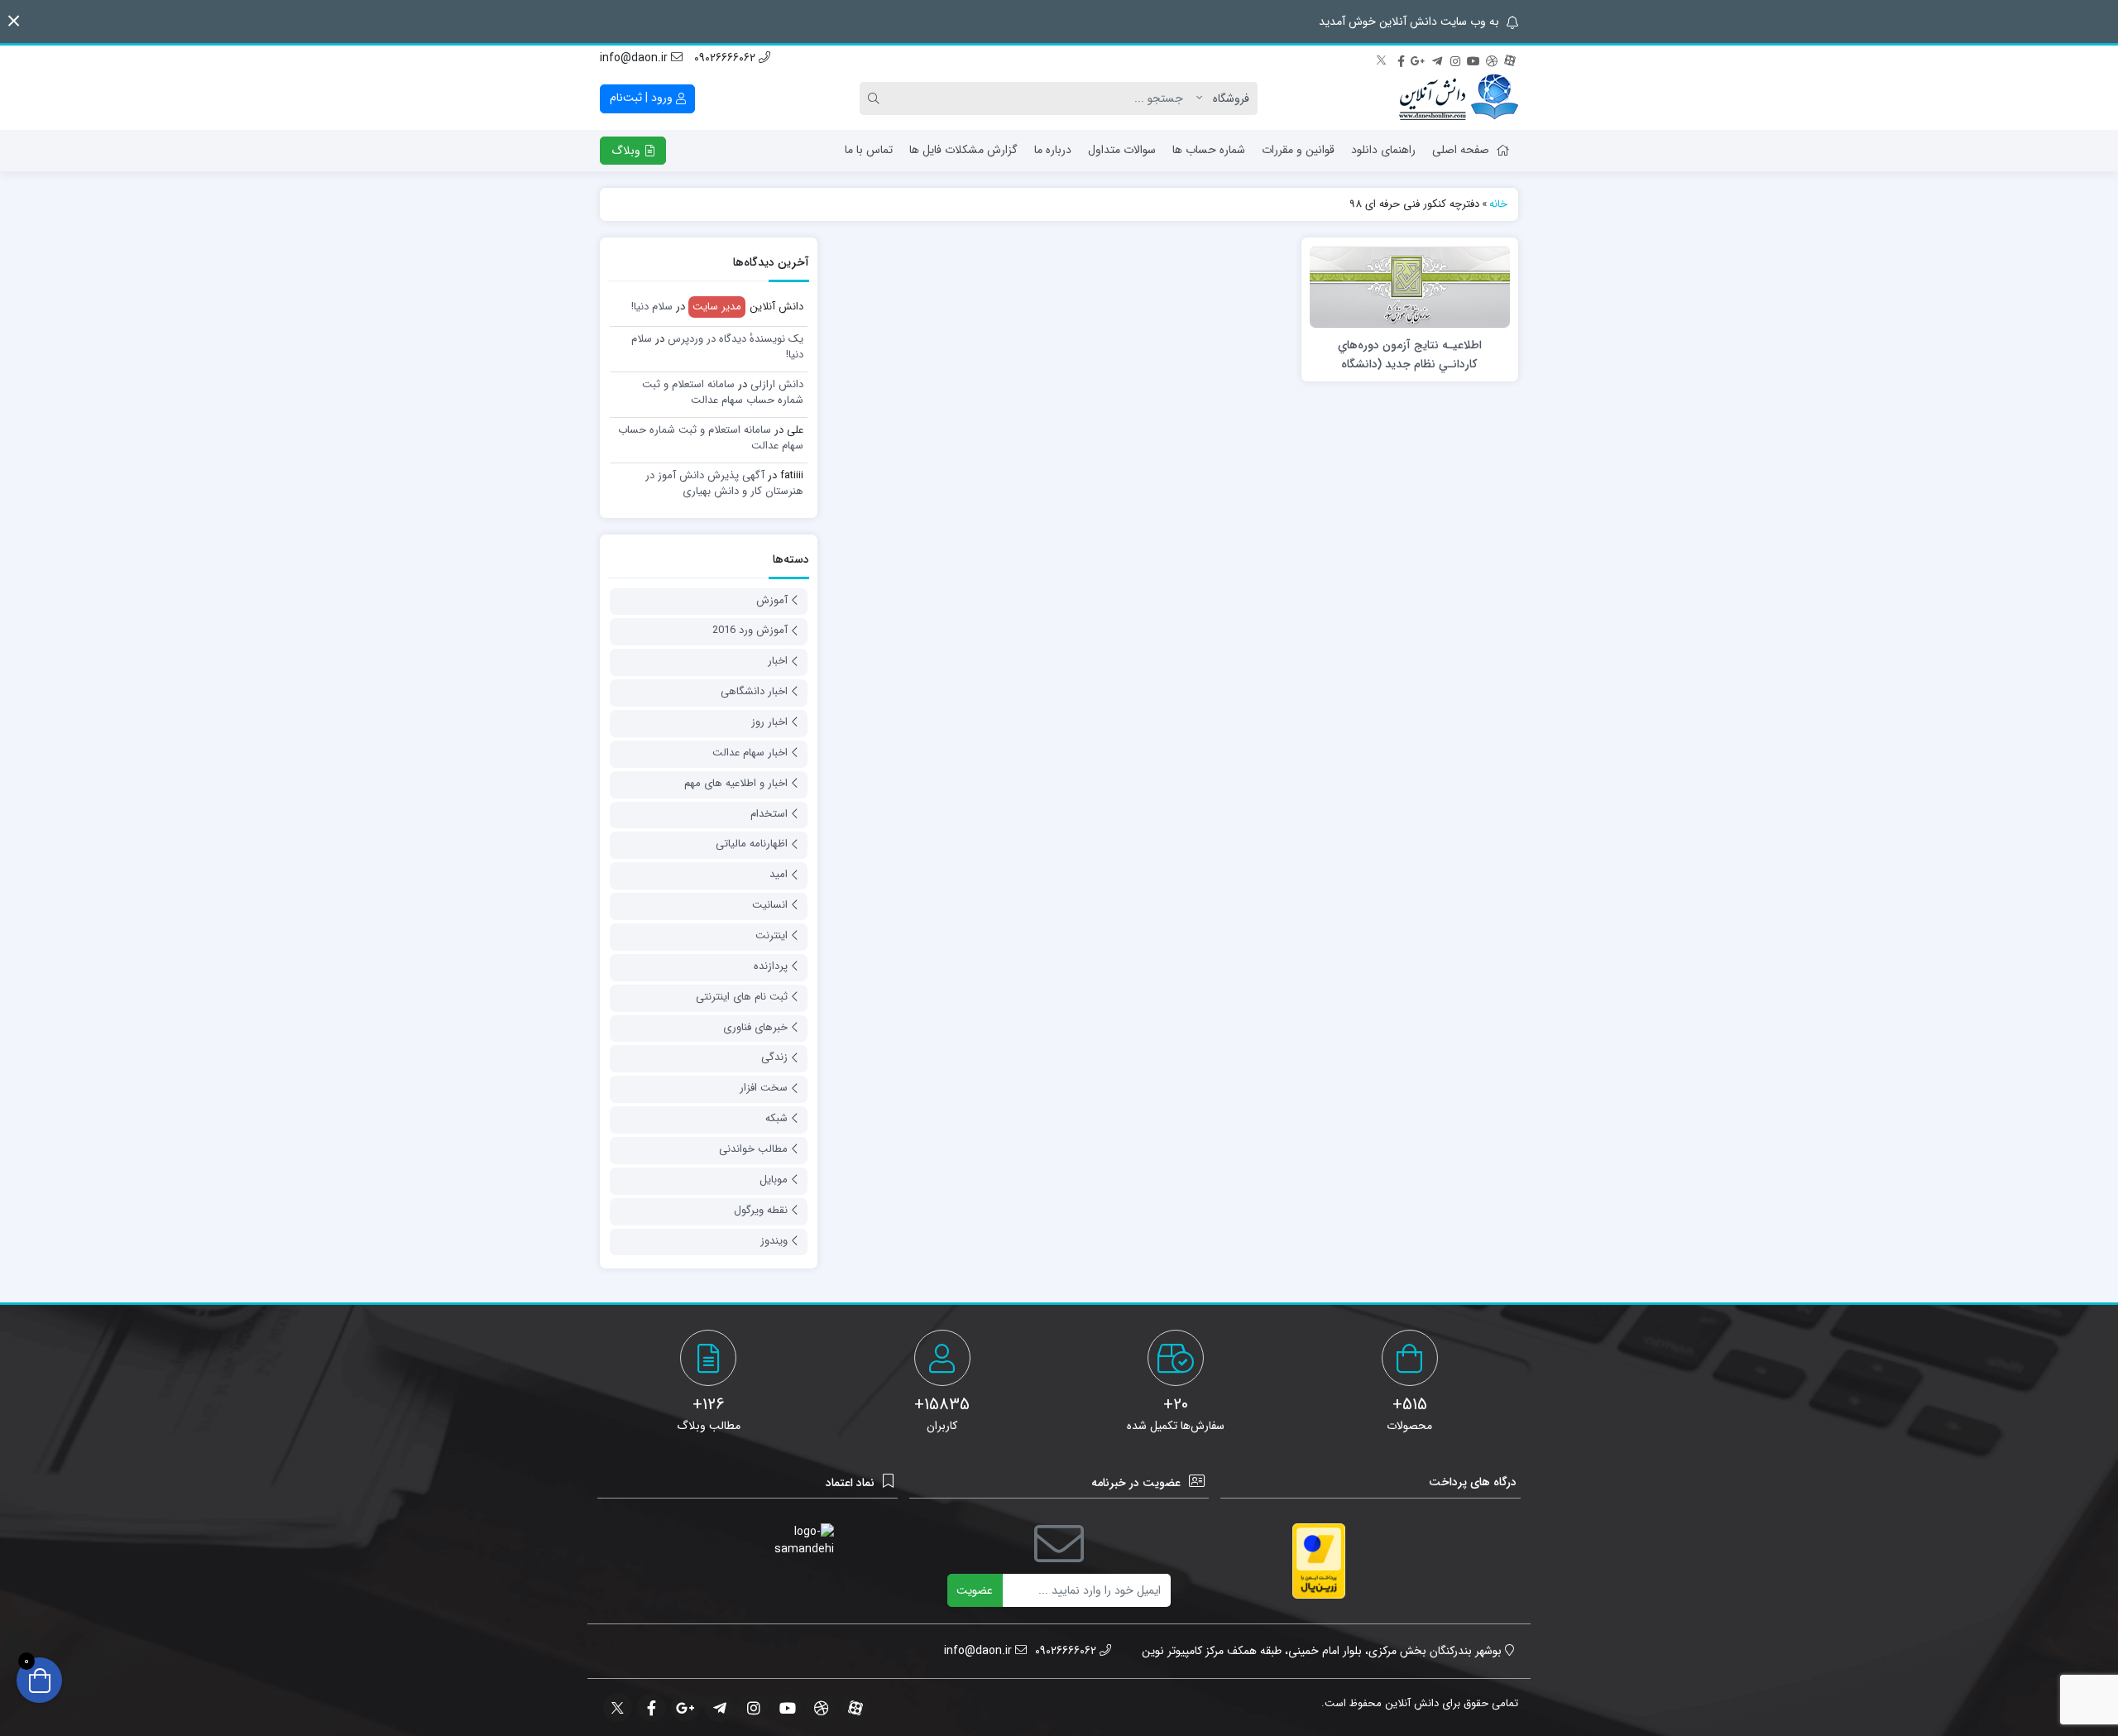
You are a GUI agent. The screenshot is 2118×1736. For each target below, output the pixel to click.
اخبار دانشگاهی (754, 691)
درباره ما (1053, 150)
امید (779, 874)
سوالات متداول (1122, 150)
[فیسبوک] (1401, 59)
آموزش (772, 600)
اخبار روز (769, 722)
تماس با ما (869, 150)
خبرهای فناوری (755, 1027)
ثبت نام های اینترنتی (742, 997)
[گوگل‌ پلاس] (1419, 59)
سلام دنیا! (652, 307)
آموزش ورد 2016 (750, 630)
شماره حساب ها (1209, 150)
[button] (14, 21)
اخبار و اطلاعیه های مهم (736, 783)
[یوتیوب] (1473, 59)
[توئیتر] (1382, 59)
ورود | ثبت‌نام (643, 98)
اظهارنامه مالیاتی (752, 844)
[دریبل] (1492, 59)
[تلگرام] (1437, 59)
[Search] (876, 98)
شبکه (776, 1118)
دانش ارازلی (777, 384)
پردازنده (771, 966)
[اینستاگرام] (1455, 59)
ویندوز (774, 1241)
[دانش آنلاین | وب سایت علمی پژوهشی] (1459, 98)
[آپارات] (1510, 59)
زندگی (774, 1057)
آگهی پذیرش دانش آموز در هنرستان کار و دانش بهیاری (724, 484)
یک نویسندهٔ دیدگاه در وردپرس (736, 339)
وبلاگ (628, 151)
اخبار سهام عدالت (750, 753)
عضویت (975, 1590)
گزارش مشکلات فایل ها (963, 150)
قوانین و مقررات (1298, 150)
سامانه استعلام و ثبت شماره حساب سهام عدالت (723, 393)
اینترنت (771, 935)
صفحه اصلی (1461, 150)
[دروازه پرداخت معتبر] (1319, 1561)
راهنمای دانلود (1383, 150)
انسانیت (770, 905)
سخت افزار (764, 1088)
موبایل (774, 1180)
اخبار (778, 661)
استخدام (769, 814)
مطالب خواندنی (753, 1149)
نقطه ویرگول (761, 1210)
